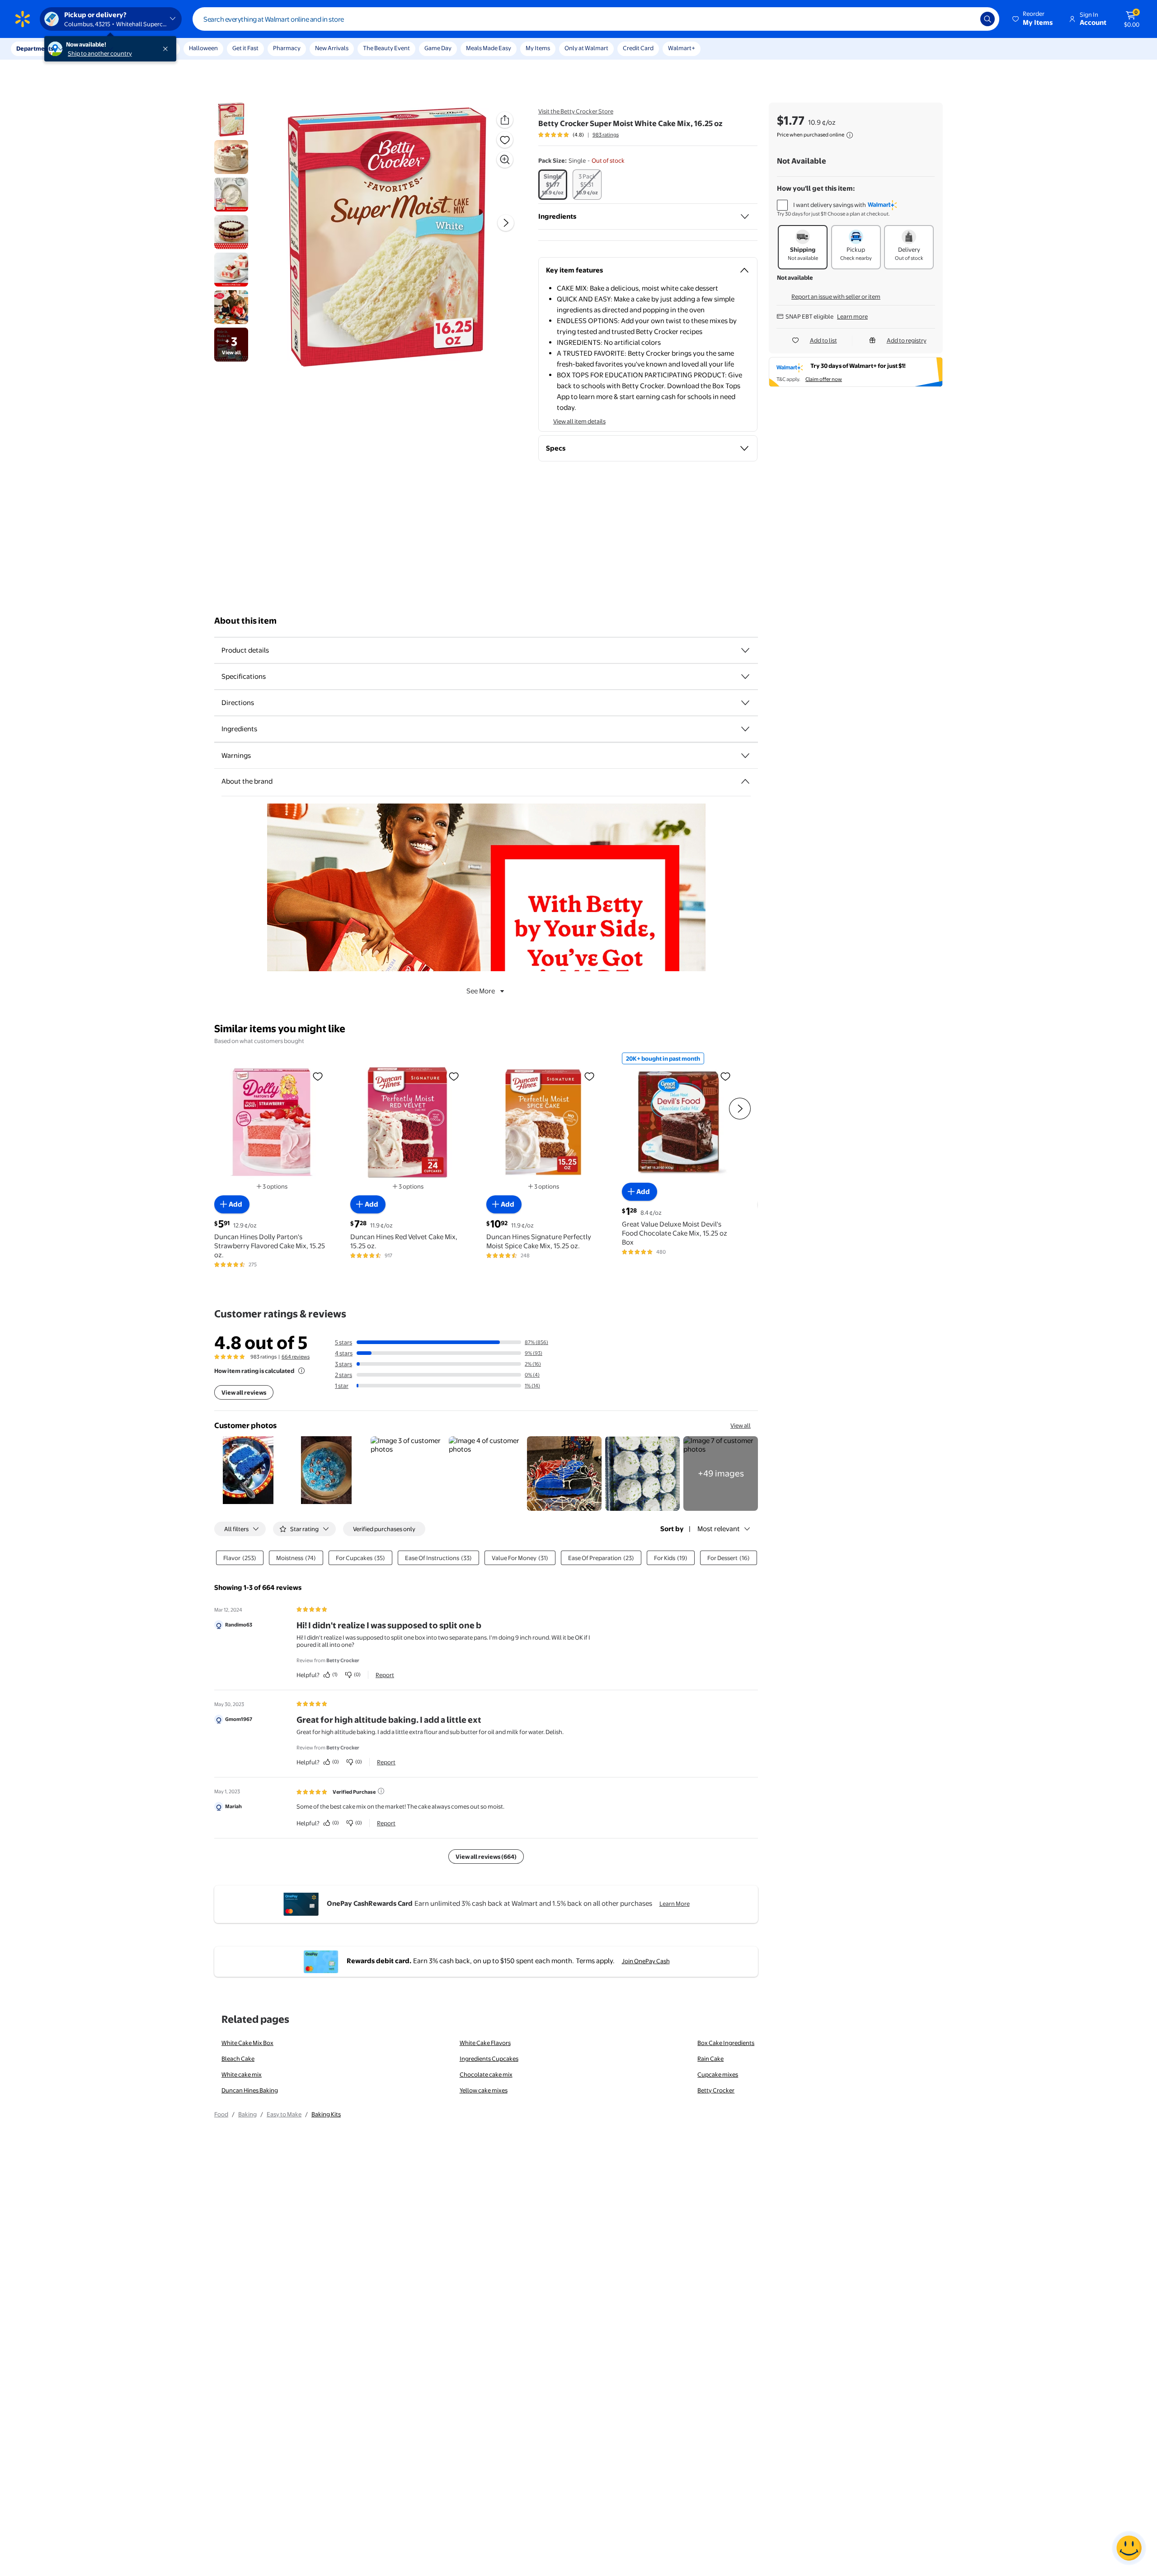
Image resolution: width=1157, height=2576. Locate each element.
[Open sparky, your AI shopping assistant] (1129, 2548)
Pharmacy (287, 48)
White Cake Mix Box (247, 2043)
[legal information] (850, 135)
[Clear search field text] (967, 19)
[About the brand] (745, 781)
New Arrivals (332, 48)
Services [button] (91, 48)
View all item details (579, 421)
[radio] (553, 185)
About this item (245, 621)
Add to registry (907, 340)
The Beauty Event (386, 48)
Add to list (823, 340)
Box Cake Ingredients (726, 2043)
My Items (538, 48)
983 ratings (606, 135)
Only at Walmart (586, 48)
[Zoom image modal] (505, 160)
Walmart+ (682, 48)
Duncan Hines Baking (250, 2090)
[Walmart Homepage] (23, 19)
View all (741, 1425)
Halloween (203, 48)
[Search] (988, 19)
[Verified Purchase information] (381, 1791)
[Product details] (745, 650)
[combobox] (596, 19)
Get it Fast (245, 48)
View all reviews (244, 1392)
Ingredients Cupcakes (489, 2059)
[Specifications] (745, 677)
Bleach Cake (238, 2059)
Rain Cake (710, 2059)
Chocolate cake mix (486, 2074)
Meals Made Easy (489, 48)
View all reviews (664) (486, 1857)
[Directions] (745, 703)
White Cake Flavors (485, 2043)
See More (481, 991)
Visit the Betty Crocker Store (576, 111)
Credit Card (638, 48)
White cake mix (242, 2074)
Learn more (852, 316)
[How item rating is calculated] (301, 1371)
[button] (1033, 19)
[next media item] (506, 223)
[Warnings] (745, 756)
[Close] (167, 49)
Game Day (438, 48)
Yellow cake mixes (484, 2090)
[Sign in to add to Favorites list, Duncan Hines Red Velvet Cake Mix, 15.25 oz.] (454, 1076)
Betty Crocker (716, 2090)
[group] (578, 135)
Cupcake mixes (718, 2074)
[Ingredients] (745, 216)
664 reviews (296, 1357)
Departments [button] (35, 48)
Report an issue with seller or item (836, 296)
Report (385, 1675)
